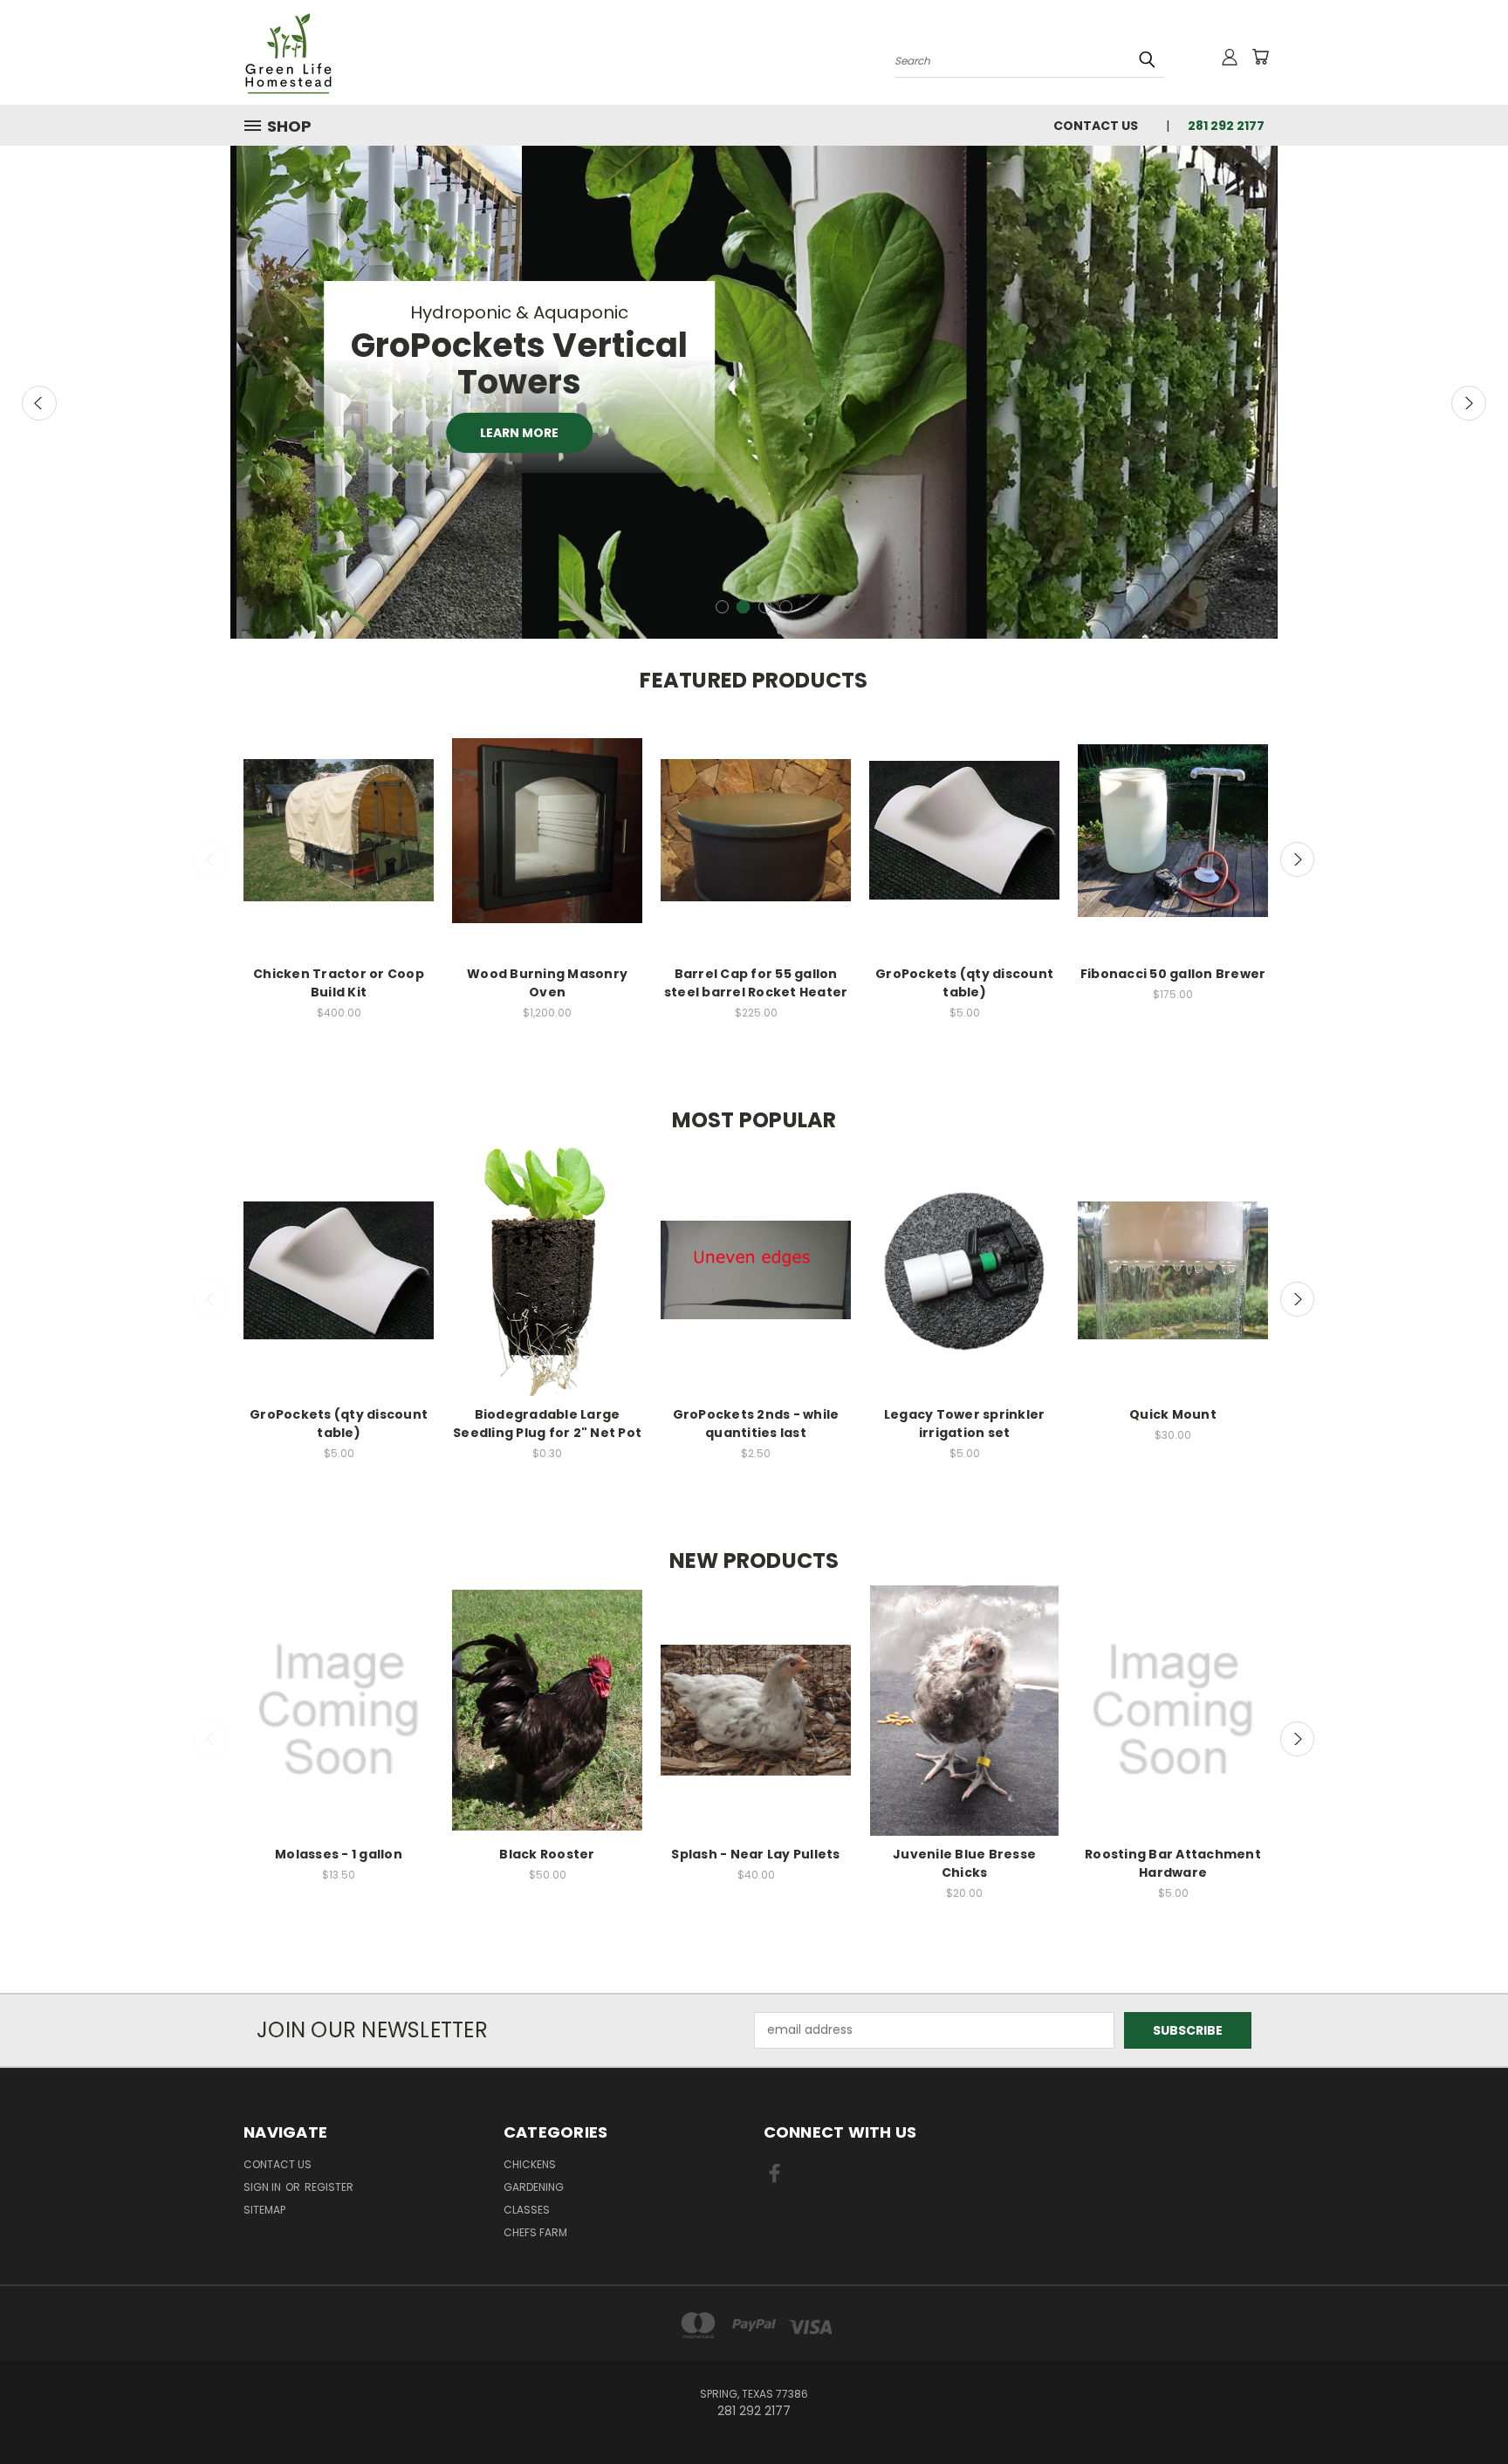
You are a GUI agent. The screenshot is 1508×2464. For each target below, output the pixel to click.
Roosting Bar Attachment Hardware (1173, 1863)
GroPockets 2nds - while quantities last (756, 1424)
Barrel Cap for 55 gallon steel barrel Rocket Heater (756, 983)
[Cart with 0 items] (1260, 57)
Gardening (534, 2187)
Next (1469, 403)
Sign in (264, 2187)
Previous (39, 403)
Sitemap (264, 2210)
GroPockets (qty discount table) (964, 983)
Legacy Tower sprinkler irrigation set (965, 1424)
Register (329, 2187)
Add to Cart (339, 846)
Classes (527, 2210)
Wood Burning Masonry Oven (547, 983)
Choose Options (1173, 846)
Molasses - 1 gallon (339, 1854)
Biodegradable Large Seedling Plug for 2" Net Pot (547, 1424)
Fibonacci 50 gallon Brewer (1173, 974)
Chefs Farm (535, 2232)
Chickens (530, 2164)
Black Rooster (547, 1854)
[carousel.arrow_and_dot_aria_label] (722, 607)
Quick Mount (1173, 1414)
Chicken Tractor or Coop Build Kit (339, 983)
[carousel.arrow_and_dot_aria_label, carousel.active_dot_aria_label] (743, 607)
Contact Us (1096, 126)
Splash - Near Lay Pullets (755, 1854)
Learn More (519, 433)
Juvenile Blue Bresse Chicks (964, 1863)
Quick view (339, 814)
